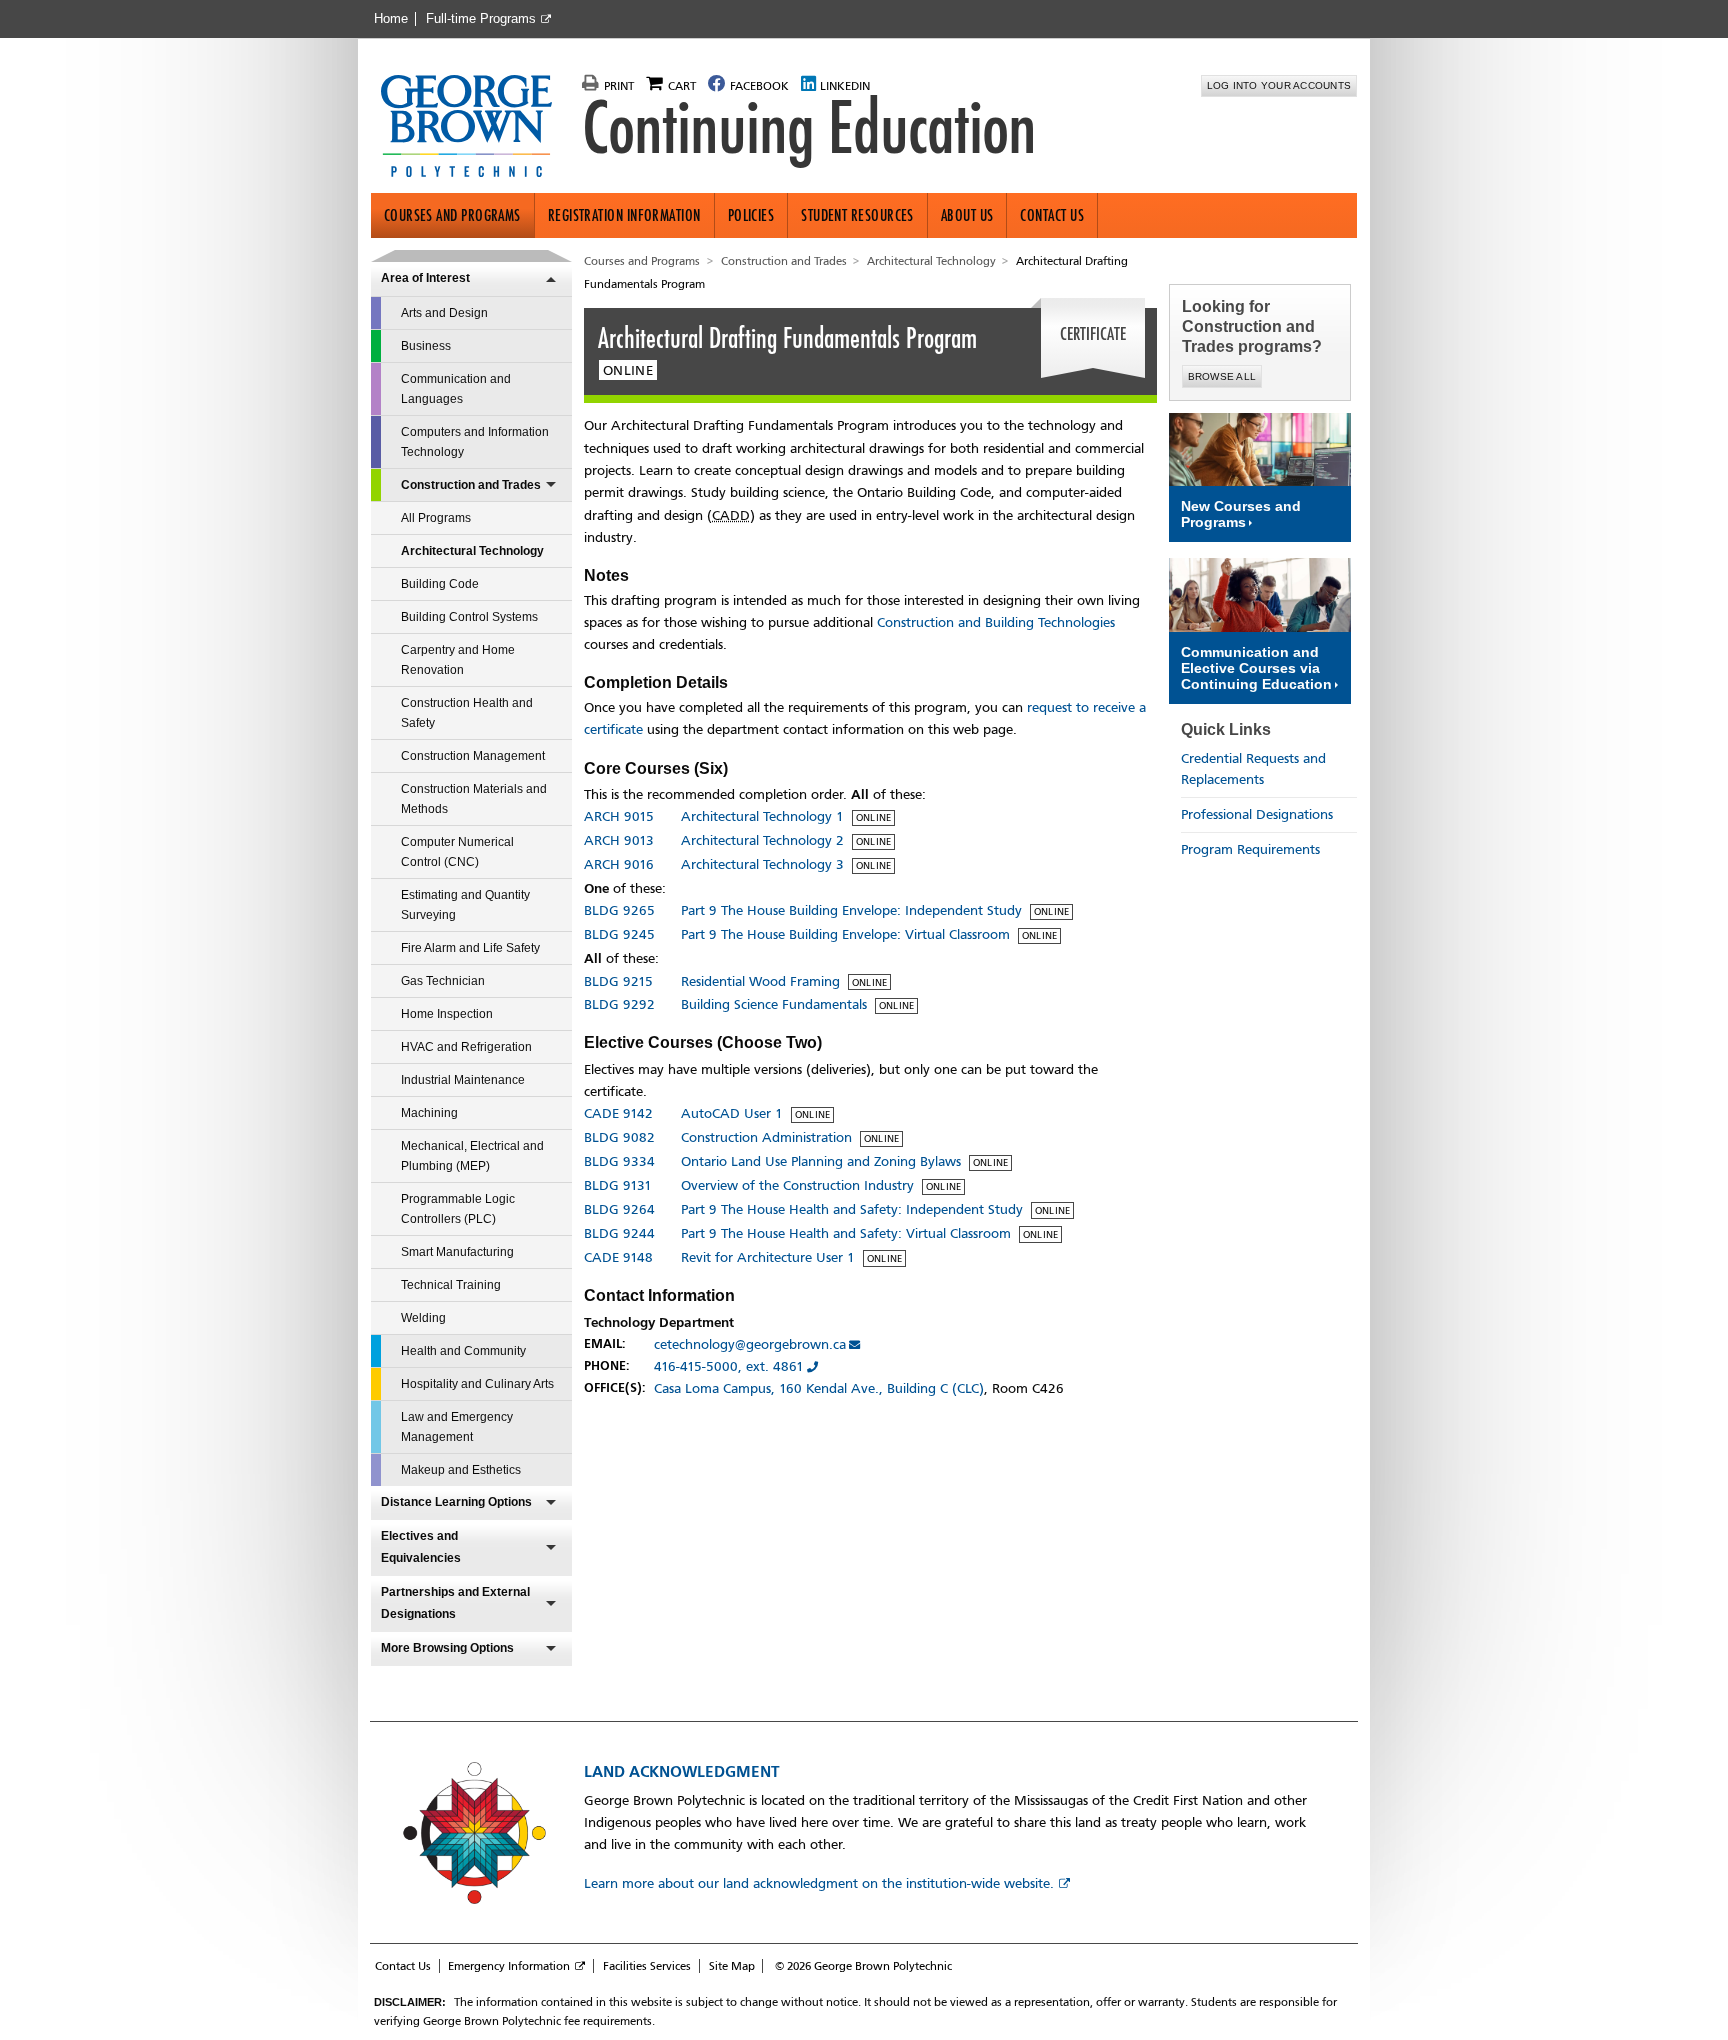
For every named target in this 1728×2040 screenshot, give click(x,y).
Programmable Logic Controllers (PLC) (458, 1209)
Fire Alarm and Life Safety (470, 948)
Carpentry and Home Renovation (458, 660)
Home (391, 19)
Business (426, 346)
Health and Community (463, 1351)
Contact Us (1052, 215)
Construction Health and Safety (467, 713)
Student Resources (857, 215)
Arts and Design (444, 313)
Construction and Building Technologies (996, 622)
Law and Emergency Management (457, 1427)
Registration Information (624, 215)
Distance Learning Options (456, 1502)
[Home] (474, 128)
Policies (751, 215)
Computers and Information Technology (475, 442)
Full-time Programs (481, 19)
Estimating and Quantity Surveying (465, 905)
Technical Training (451, 1285)
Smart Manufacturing (457, 1252)
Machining (429, 1113)
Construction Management (473, 756)
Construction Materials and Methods (474, 799)
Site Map (732, 1966)
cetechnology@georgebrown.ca (750, 1344)
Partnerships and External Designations (455, 1603)
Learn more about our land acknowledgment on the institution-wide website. (819, 1883)
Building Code (440, 584)
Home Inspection (447, 1014)
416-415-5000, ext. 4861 (729, 1366)
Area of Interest (425, 278)
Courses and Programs (452, 215)
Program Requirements (1250, 849)
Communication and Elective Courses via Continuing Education (1256, 668)
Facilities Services (647, 1966)
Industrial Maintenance (463, 1080)
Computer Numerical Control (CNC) (457, 852)
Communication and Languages (456, 389)
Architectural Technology (472, 551)
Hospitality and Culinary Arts (477, 1384)
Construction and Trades (471, 485)
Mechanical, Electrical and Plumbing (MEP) (472, 1156)
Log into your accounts (1279, 85)
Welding (423, 1318)
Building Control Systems (469, 617)
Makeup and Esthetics (461, 1470)
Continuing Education (809, 128)
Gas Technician (443, 981)
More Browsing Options (447, 1648)
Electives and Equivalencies (421, 1547)
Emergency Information (509, 1966)
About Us (967, 215)
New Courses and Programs (1241, 514)
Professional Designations (1257, 814)
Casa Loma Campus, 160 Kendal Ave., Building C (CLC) (819, 1388)
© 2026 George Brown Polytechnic (863, 1966)
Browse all (1222, 376)
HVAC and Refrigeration (466, 1047)
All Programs (436, 518)
